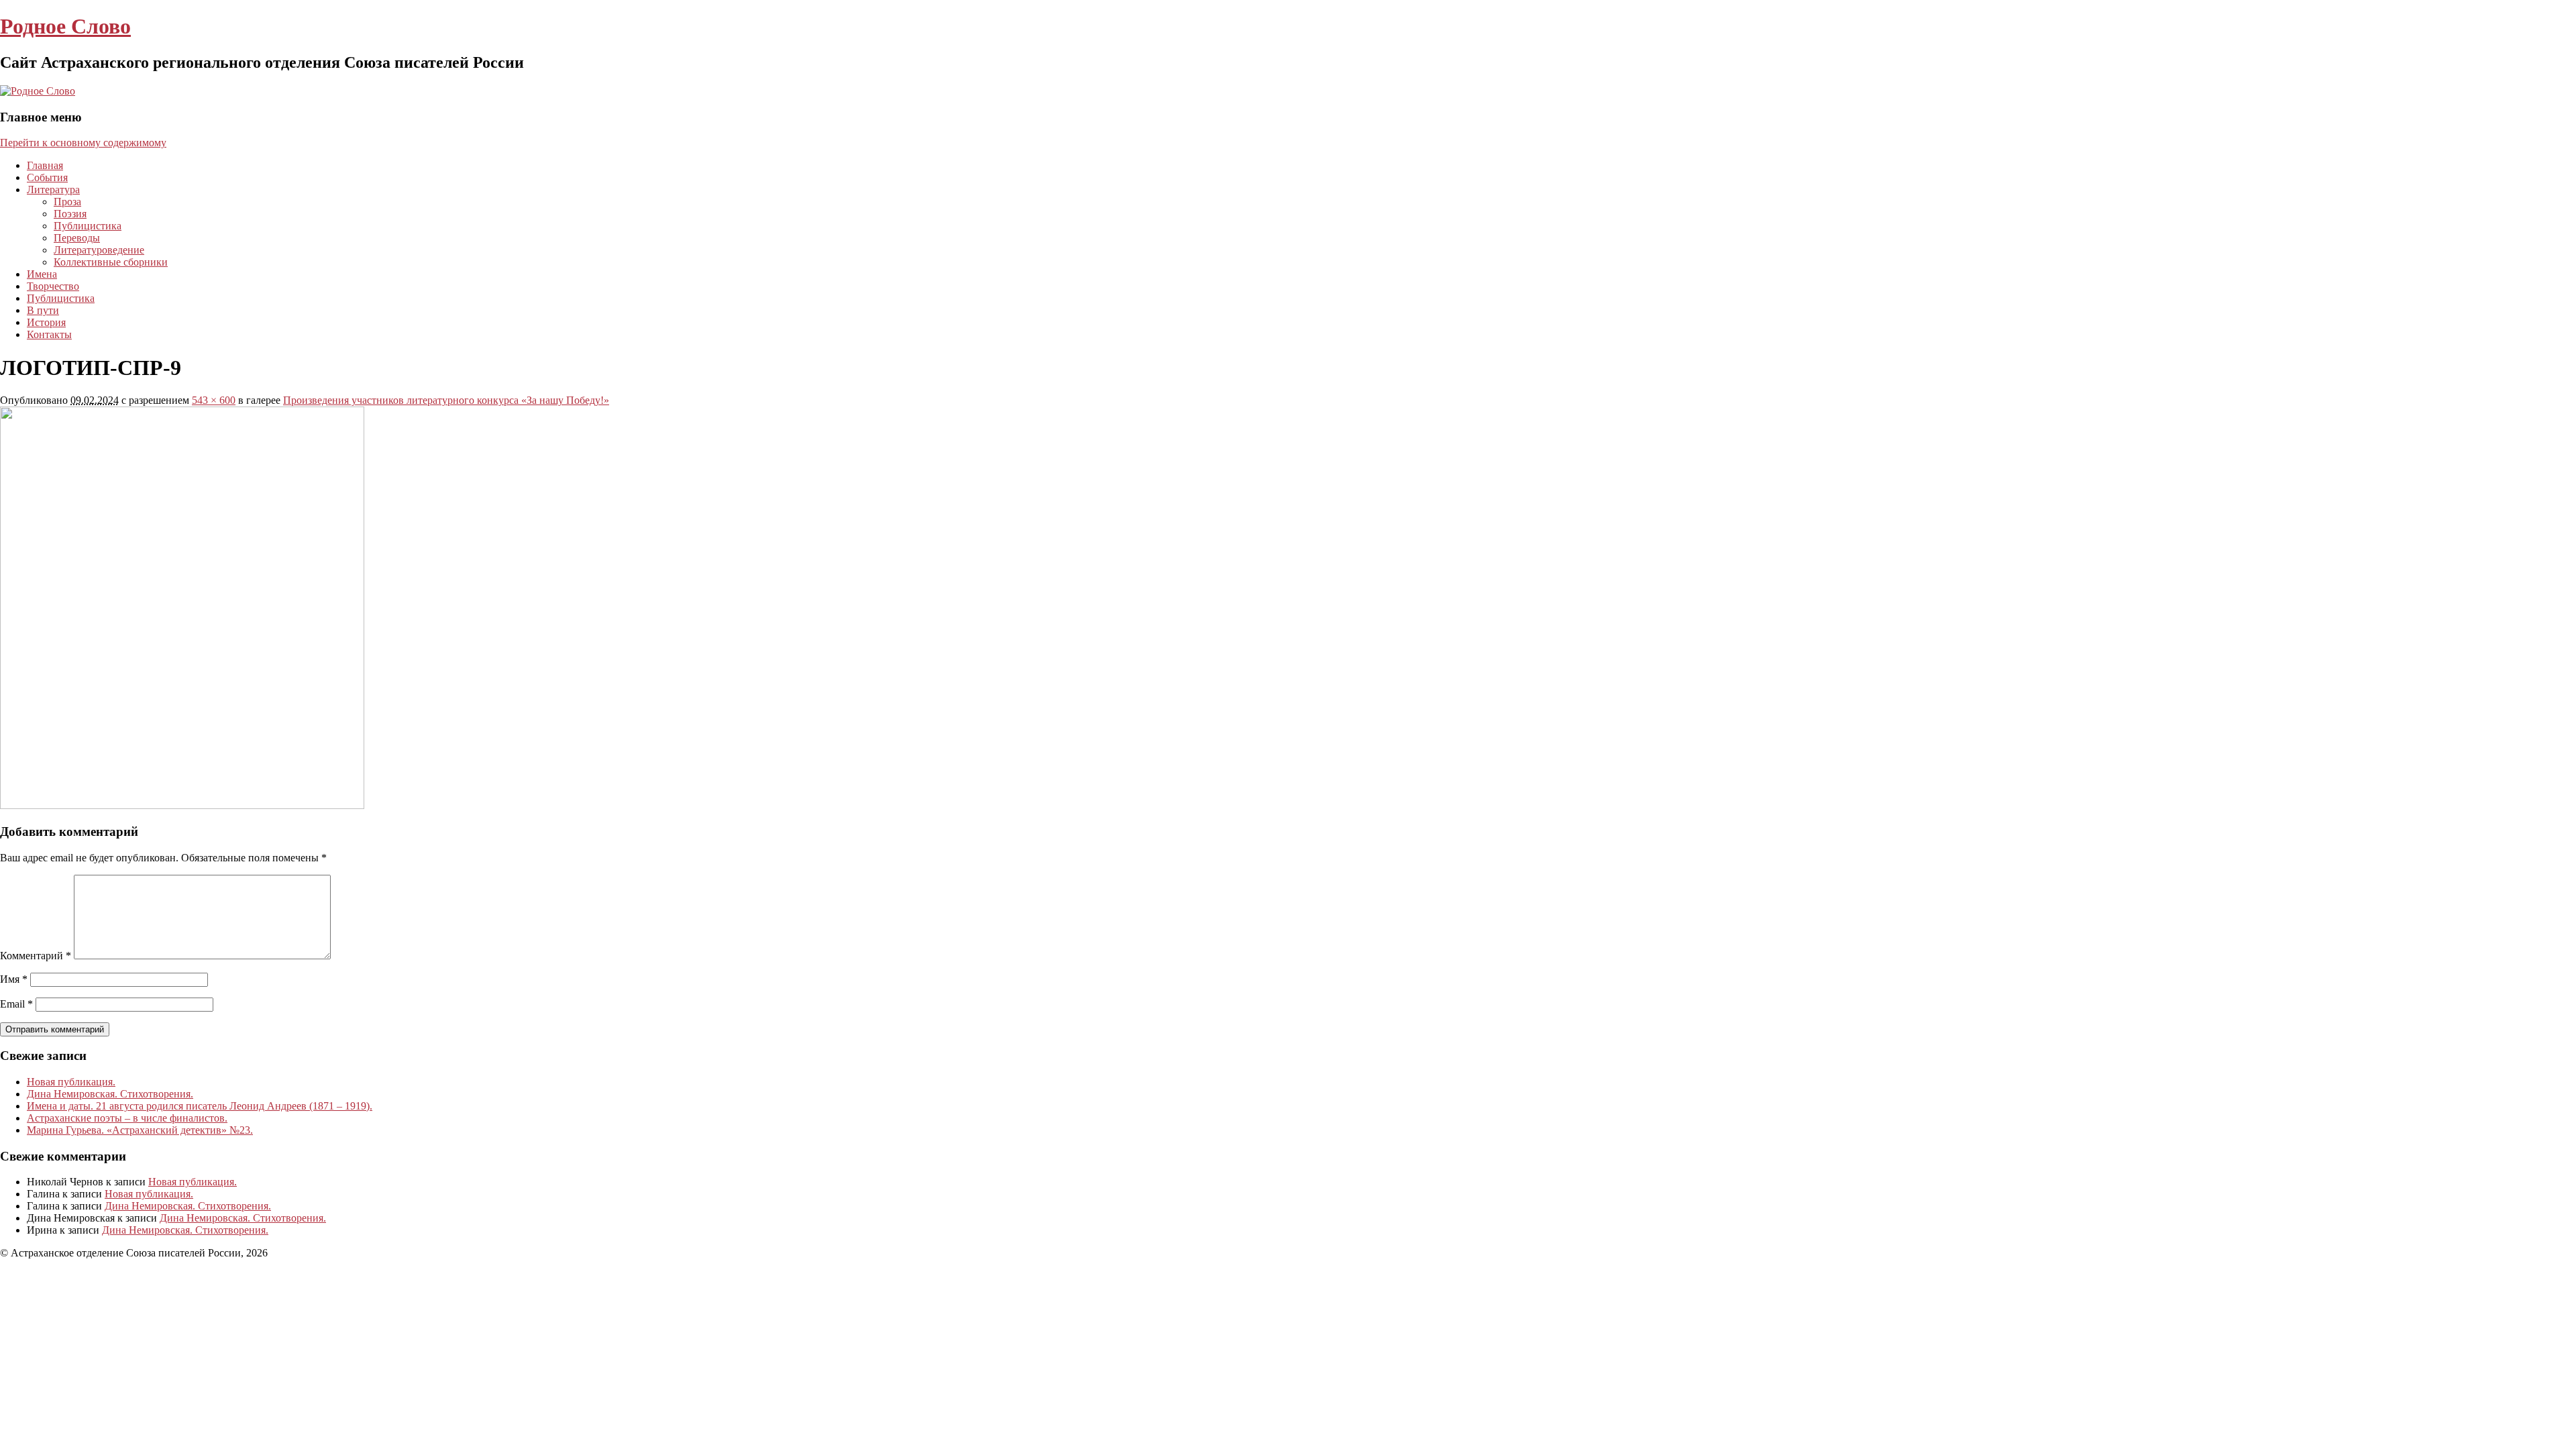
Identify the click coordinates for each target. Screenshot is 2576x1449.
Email (16, 1004)
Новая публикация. (71, 1082)
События (47, 177)
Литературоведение (99, 250)
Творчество (53, 286)
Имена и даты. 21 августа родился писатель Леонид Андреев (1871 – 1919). (200, 1106)
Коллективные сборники (111, 262)
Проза (67, 202)
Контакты (49, 334)
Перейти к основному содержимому (83, 143)
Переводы (77, 238)
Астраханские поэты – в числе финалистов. (127, 1118)
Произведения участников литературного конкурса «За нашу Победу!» (446, 400)
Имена (42, 274)
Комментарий (36, 956)
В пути (43, 310)
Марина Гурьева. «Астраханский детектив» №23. (140, 1130)
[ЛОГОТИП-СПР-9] (182, 805)
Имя (14, 979)
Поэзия (70, 214)
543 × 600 (214, 400)
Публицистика (88, 226)
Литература (53, 190)
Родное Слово (65, 26)
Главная (45, 165)
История (46, 322)
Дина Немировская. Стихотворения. (110, 1094)
